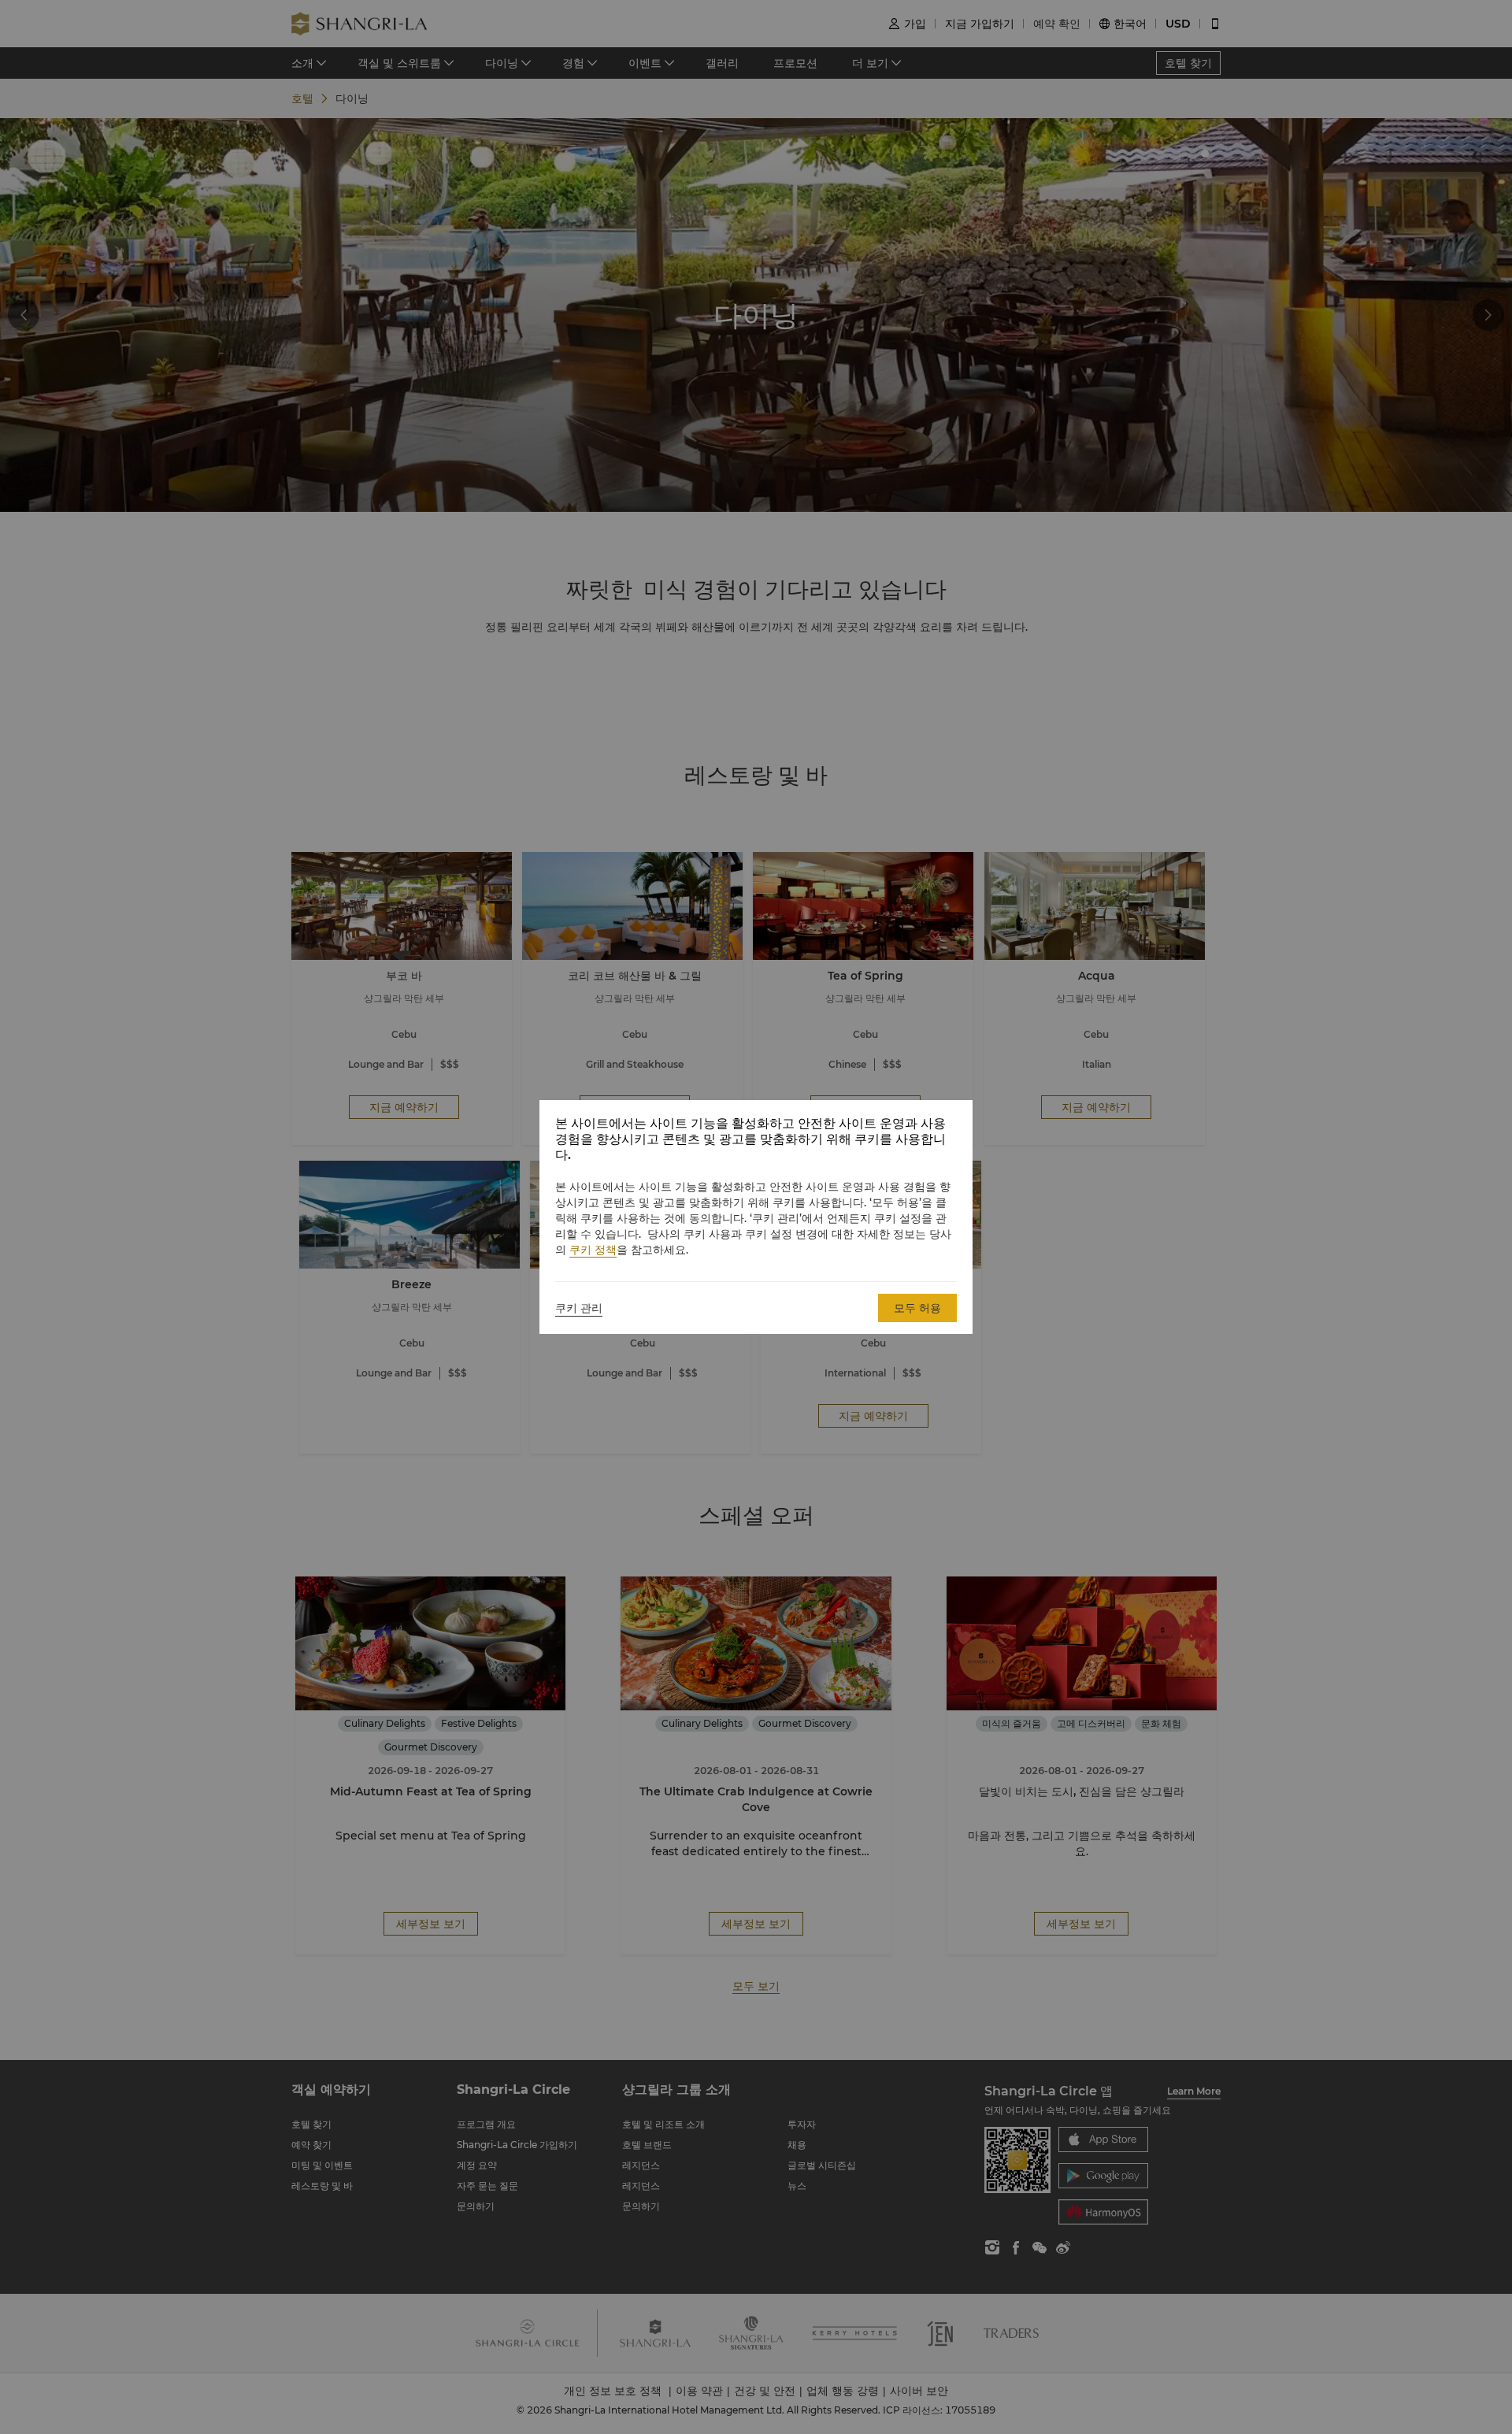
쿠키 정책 (593, 1250)
